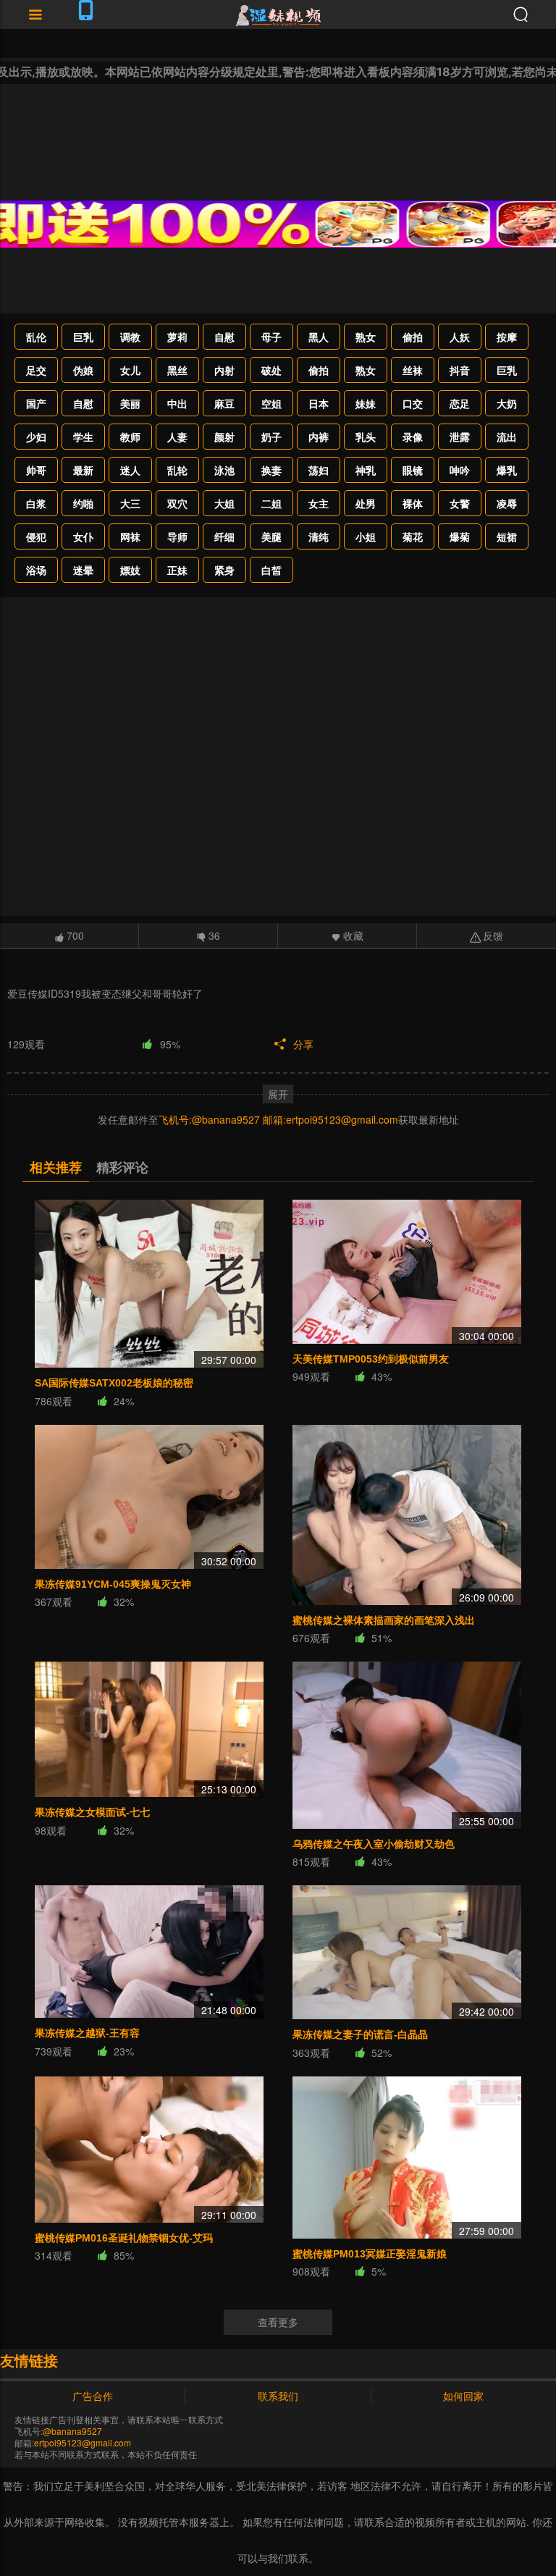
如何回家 (463, 2396)
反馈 (493, 935)
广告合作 (93, 2396)
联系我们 (278, 2396)
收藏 (353, 935)
